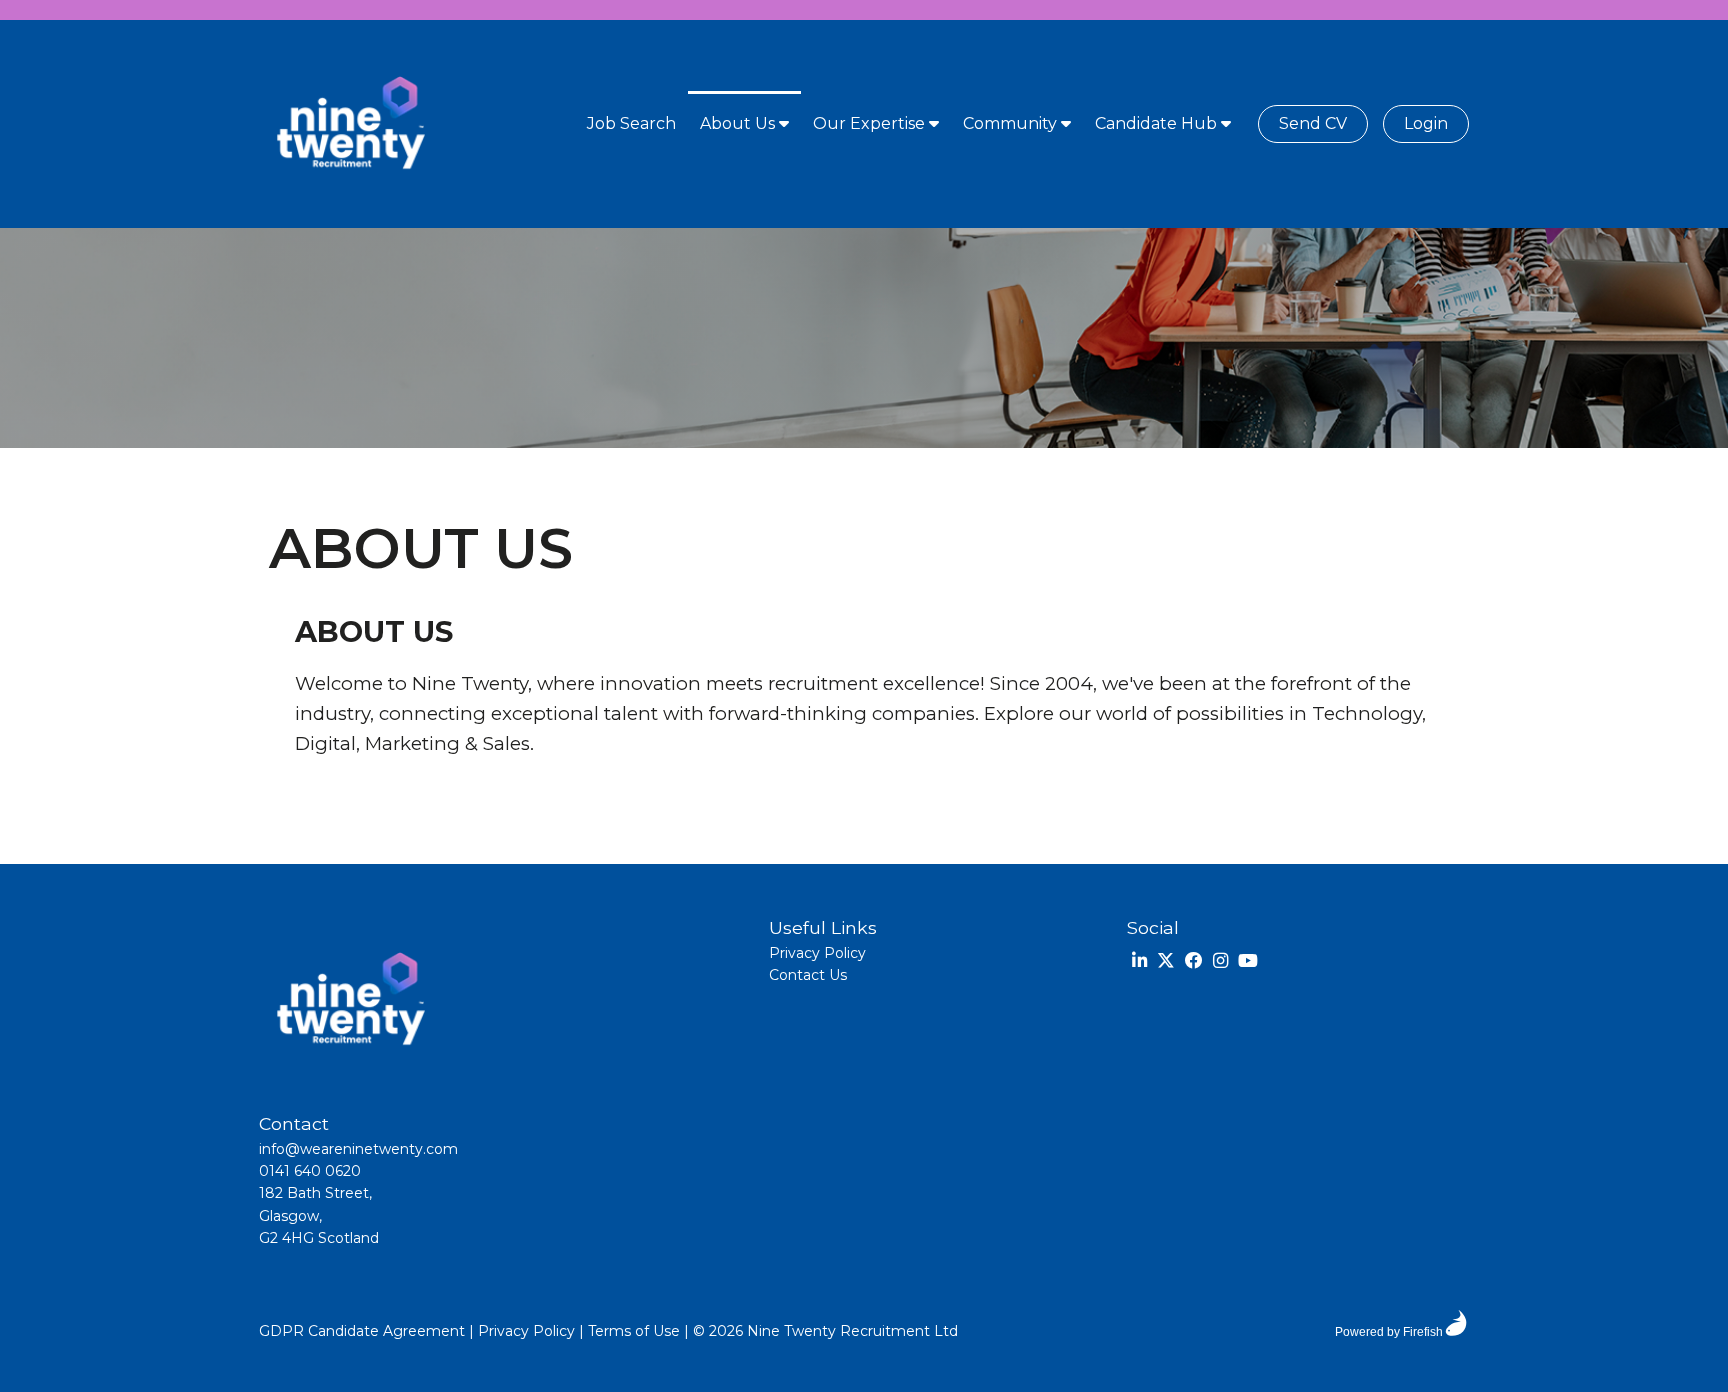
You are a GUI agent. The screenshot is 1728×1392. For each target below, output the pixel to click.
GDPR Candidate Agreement (362, 1331)
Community (1012, 123)
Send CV (1313, 123)
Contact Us (808, 975)
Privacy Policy (817, 953)
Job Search (631, 123)
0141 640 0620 (310, 1171)
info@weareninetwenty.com (358, 1149)
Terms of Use (634, 1331)
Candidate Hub (1158, 123)
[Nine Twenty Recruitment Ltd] (349, 124)
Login (1426, 123)
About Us (739, 123)
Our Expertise (871, 123)
